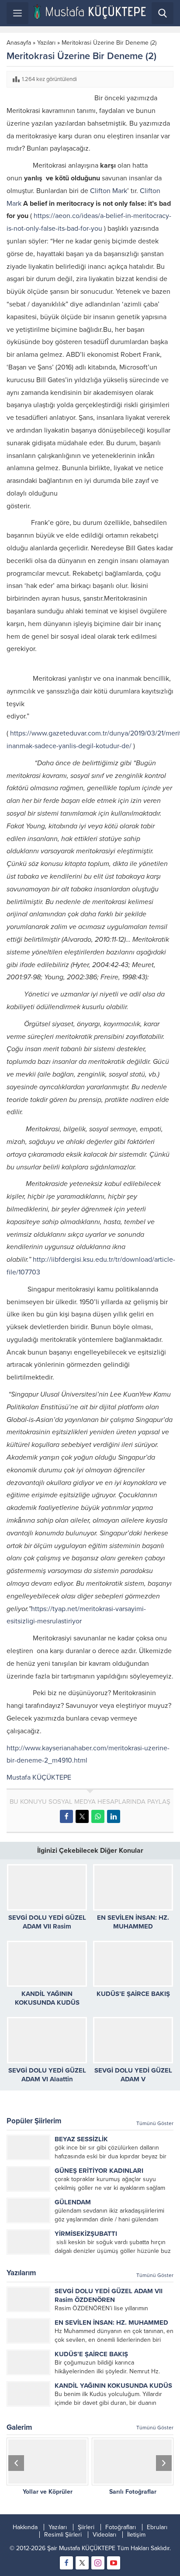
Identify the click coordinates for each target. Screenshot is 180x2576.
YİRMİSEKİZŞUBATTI (86, 2234)
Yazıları (46, 43)
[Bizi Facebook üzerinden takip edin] (66, 2563)
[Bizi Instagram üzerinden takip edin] (98, 2563)
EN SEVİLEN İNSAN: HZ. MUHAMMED (111, 2323)
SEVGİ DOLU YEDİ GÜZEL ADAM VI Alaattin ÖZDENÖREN (47, 2079)
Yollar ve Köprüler (48, 2492)
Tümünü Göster (155, 2123)
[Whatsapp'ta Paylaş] (98, 1816)
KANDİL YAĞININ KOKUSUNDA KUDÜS (113, 2386)
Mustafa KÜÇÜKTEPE (39, 1777)
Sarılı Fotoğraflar (133, 2492)
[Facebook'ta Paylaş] (66, 1816)
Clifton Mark (109, 191)
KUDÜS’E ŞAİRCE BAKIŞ (133, 1994)
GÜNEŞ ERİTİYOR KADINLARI (99, 2171)
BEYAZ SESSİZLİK (81, 2139)
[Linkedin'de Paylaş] (114, 1816)
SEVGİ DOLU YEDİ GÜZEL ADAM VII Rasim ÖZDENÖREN (47, 1926)
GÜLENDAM (73, 2202)
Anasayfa (19, 43)
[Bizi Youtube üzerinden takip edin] (114, 2563)
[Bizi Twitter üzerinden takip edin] (82, 2563)
